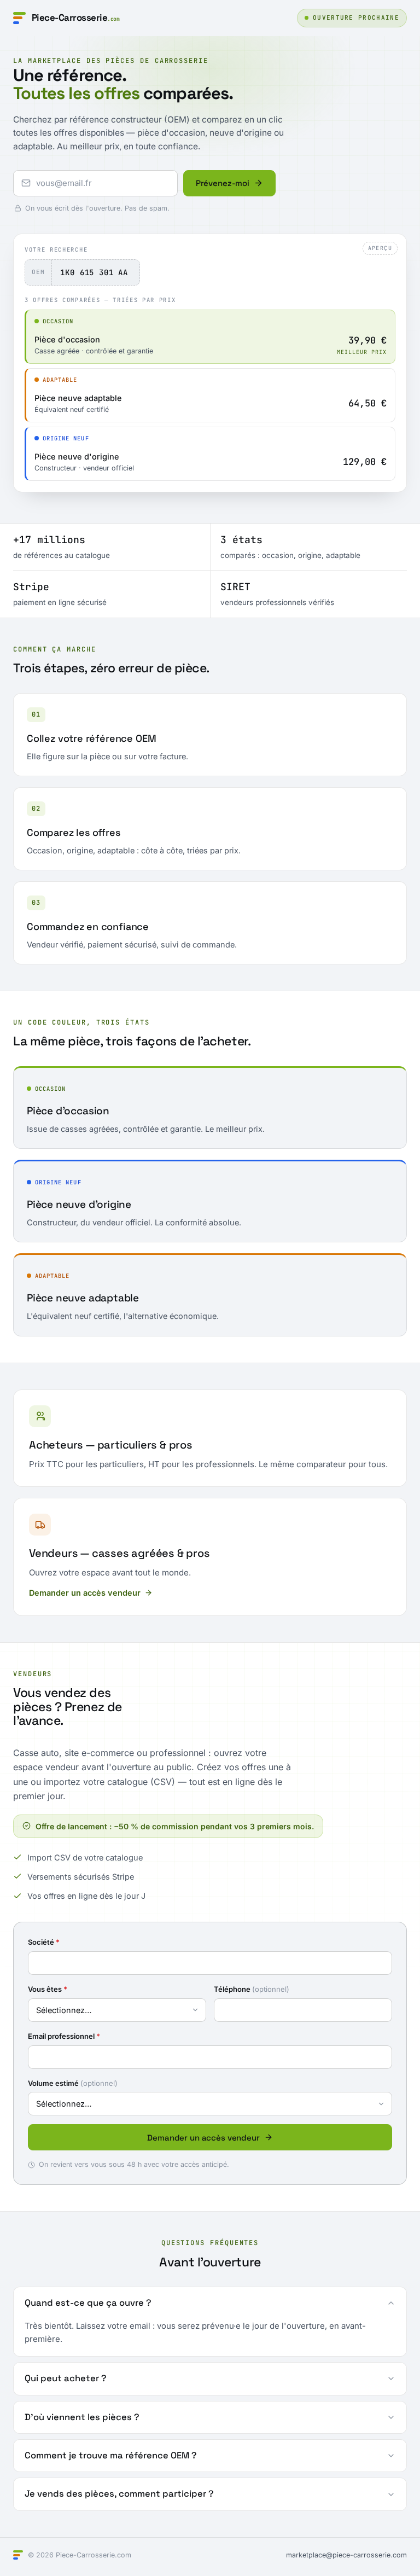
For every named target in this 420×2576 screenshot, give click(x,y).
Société (44, 1942)
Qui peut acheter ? (66, 2378)
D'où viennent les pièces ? (82, 2417)
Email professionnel (64, 2036)
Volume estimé (73, 2083)
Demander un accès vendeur (85, 1593)
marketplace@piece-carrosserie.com (346, 2555)
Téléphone (252, 1989)
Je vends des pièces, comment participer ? (119, 2494)
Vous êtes (48, 1989)
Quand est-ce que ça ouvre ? (88, 2303)
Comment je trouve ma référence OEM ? (111, 2455)
